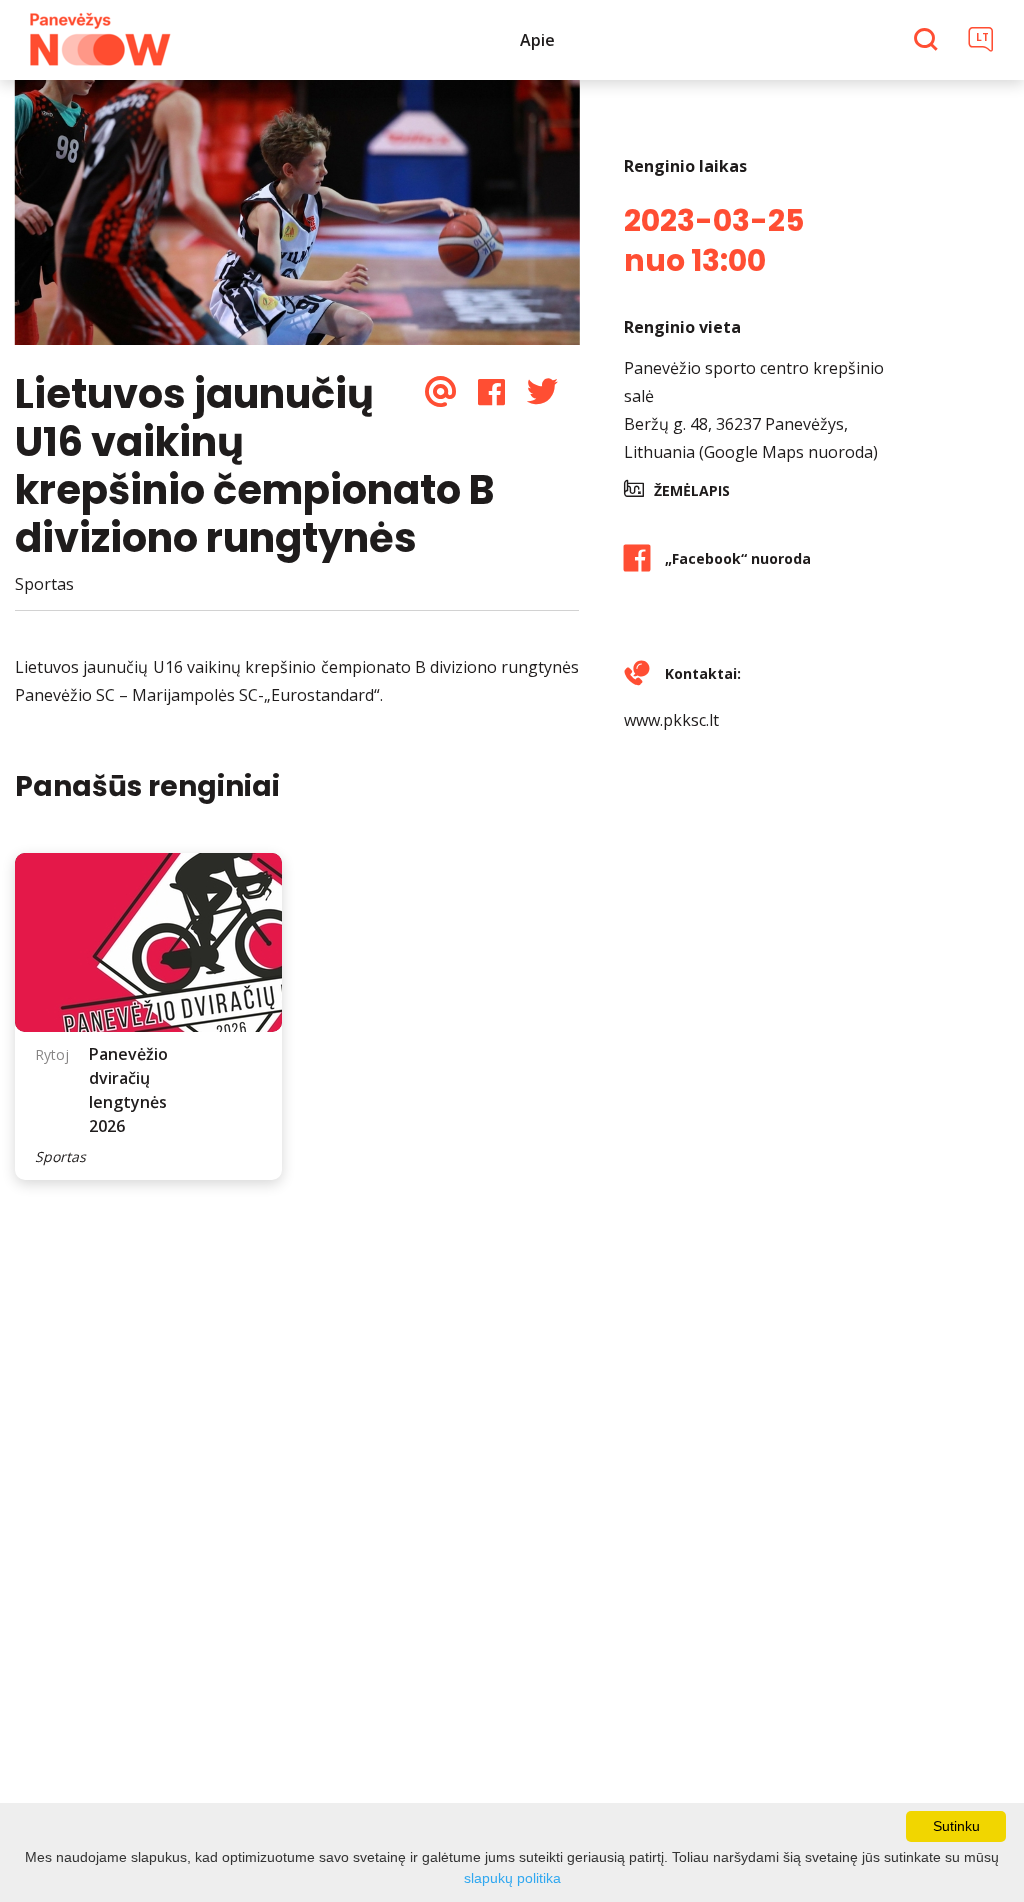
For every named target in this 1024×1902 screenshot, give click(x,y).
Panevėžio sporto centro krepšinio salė (754, 382)
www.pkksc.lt (671, 720)
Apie (537, 40)
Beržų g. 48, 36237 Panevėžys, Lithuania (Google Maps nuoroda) (751, 438)
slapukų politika (512, 1878)
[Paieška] (928, 41)
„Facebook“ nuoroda (738, 558)
